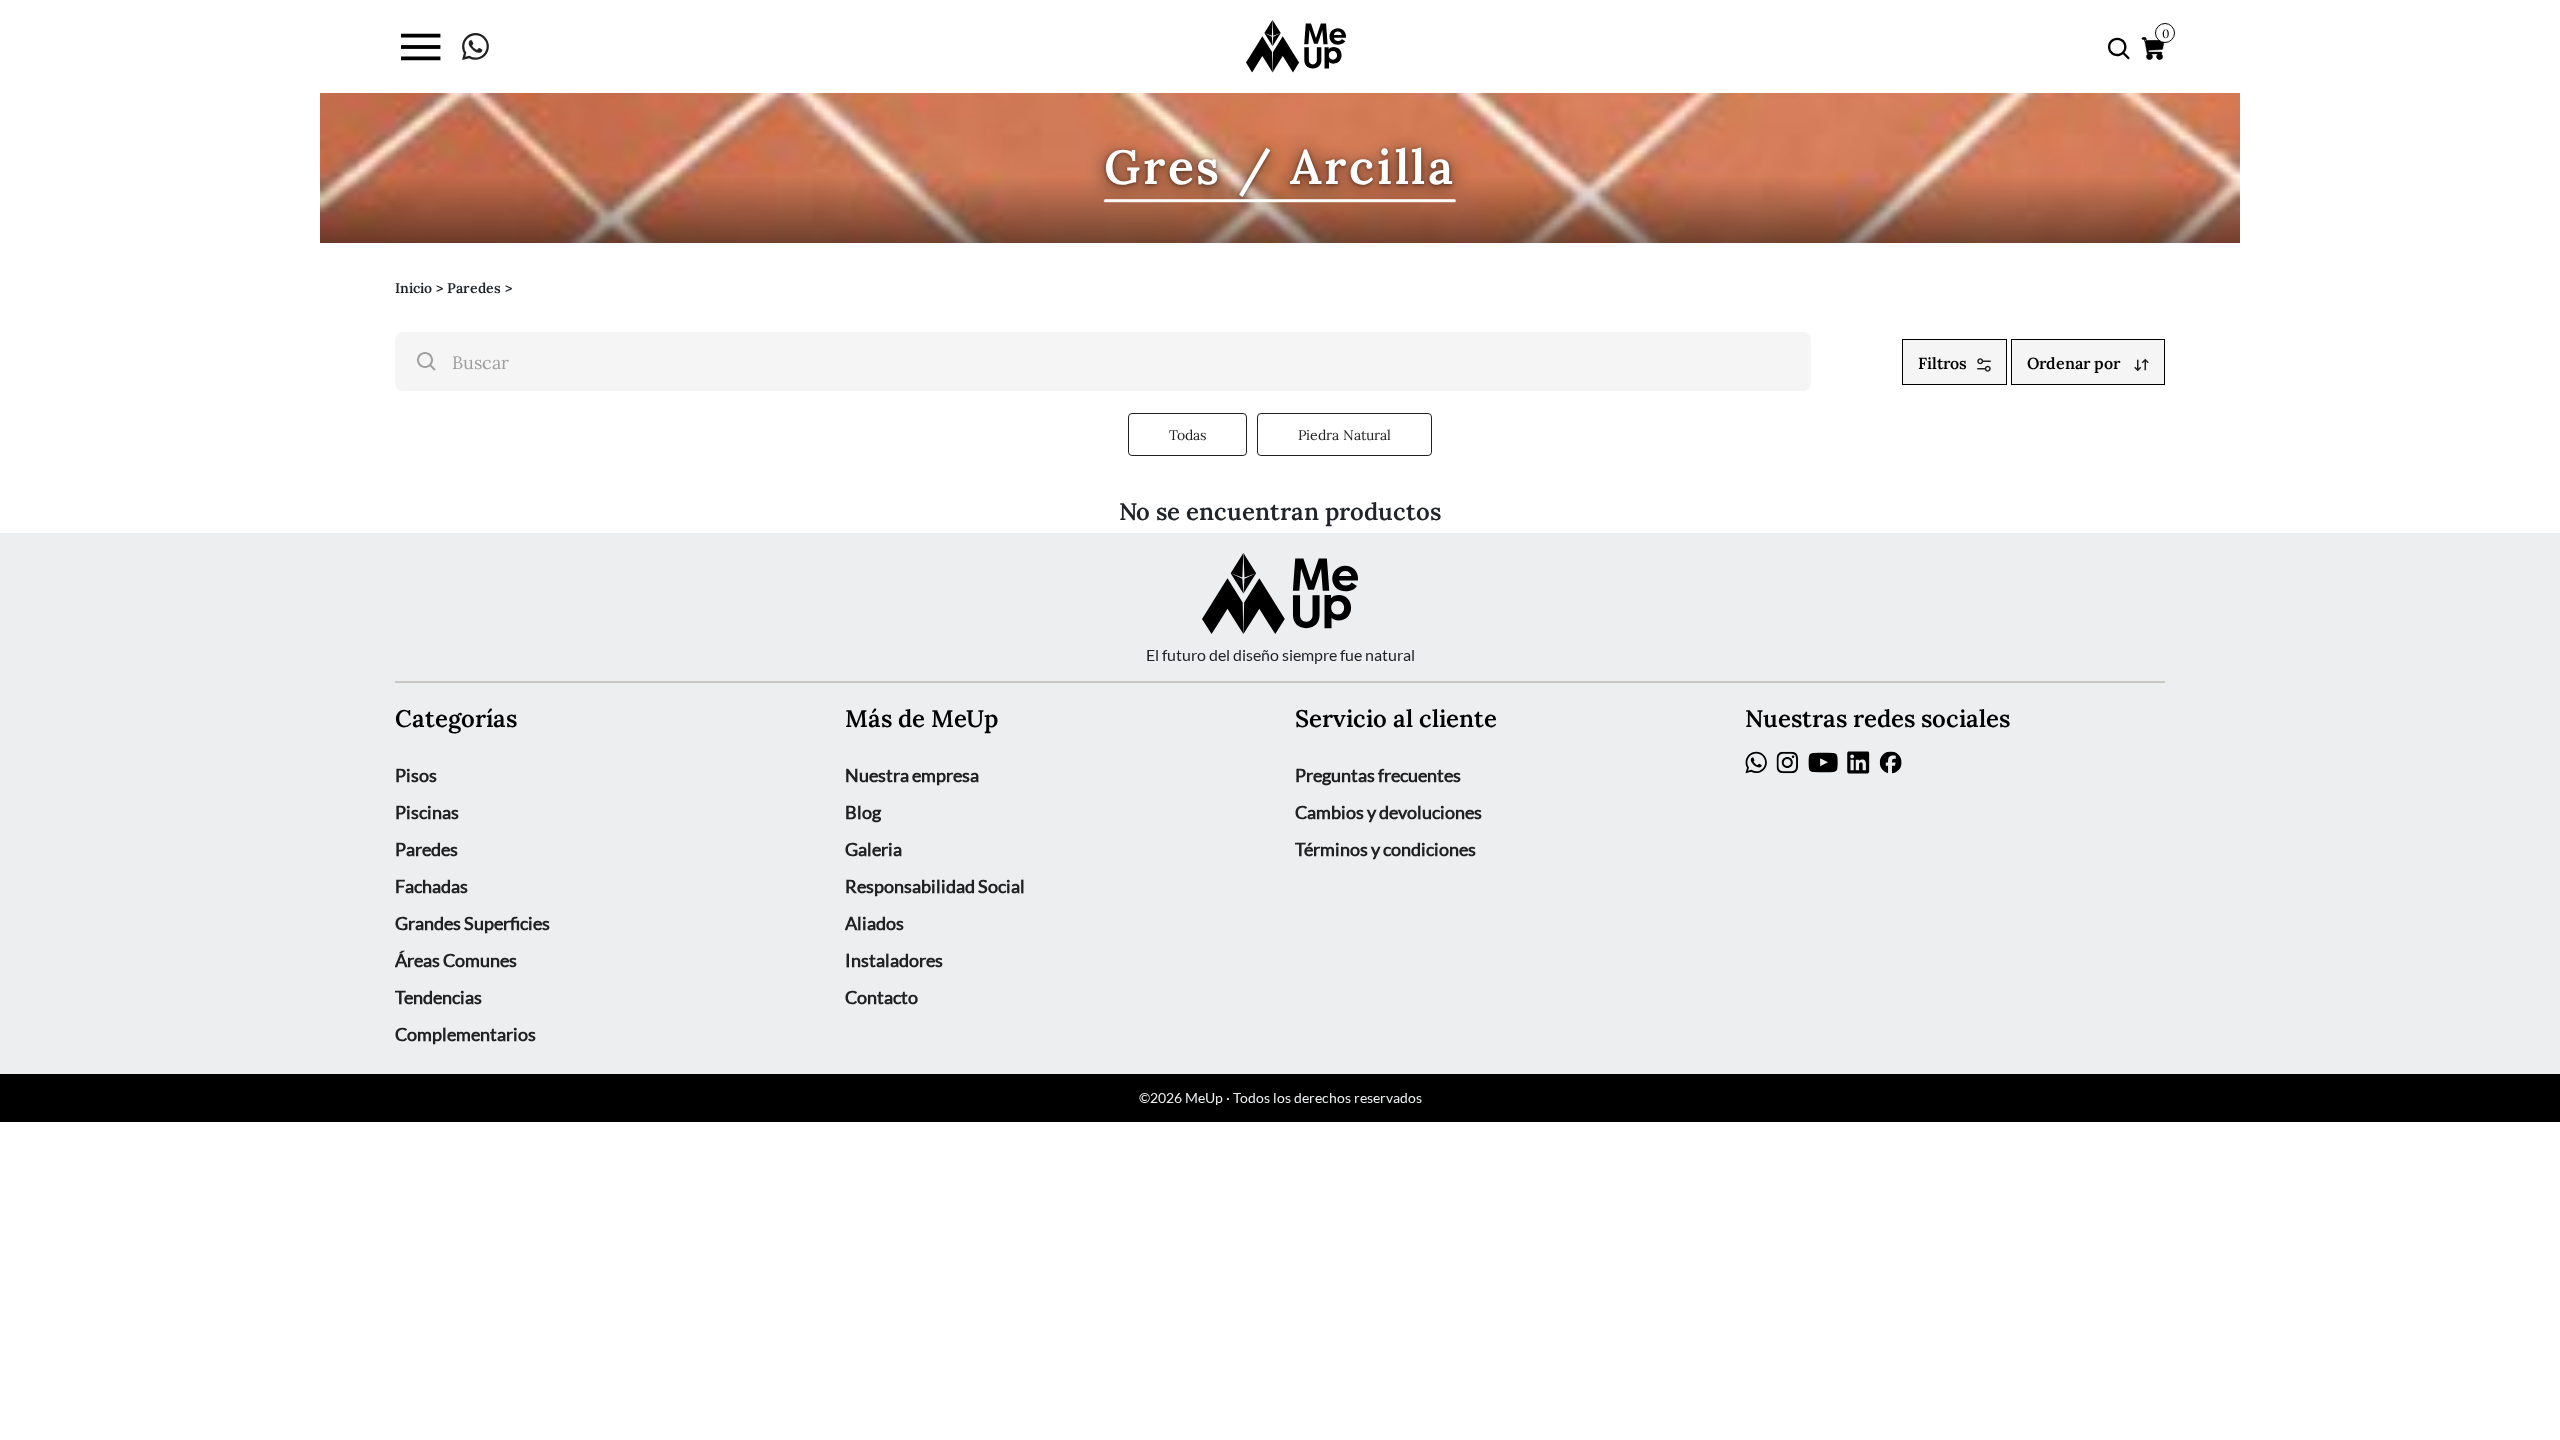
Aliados (874, 923)
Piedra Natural (1344, 434)
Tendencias (438, 997)
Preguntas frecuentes (1378, 775)
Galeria (873, 849)
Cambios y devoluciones (1388, 812)
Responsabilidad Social (935, 886)
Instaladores (894, 960)
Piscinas (427, 812)
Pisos (416, 775)
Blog (863, 812)
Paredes (426, 849)
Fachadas (431, 886)
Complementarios (465, 1034)
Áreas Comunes (456, 960)
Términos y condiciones (1385, 849)
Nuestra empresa (912, 775)
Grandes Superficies (472, 923)
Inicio (413, 287)
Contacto (881, 997)
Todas (1187, 434)
